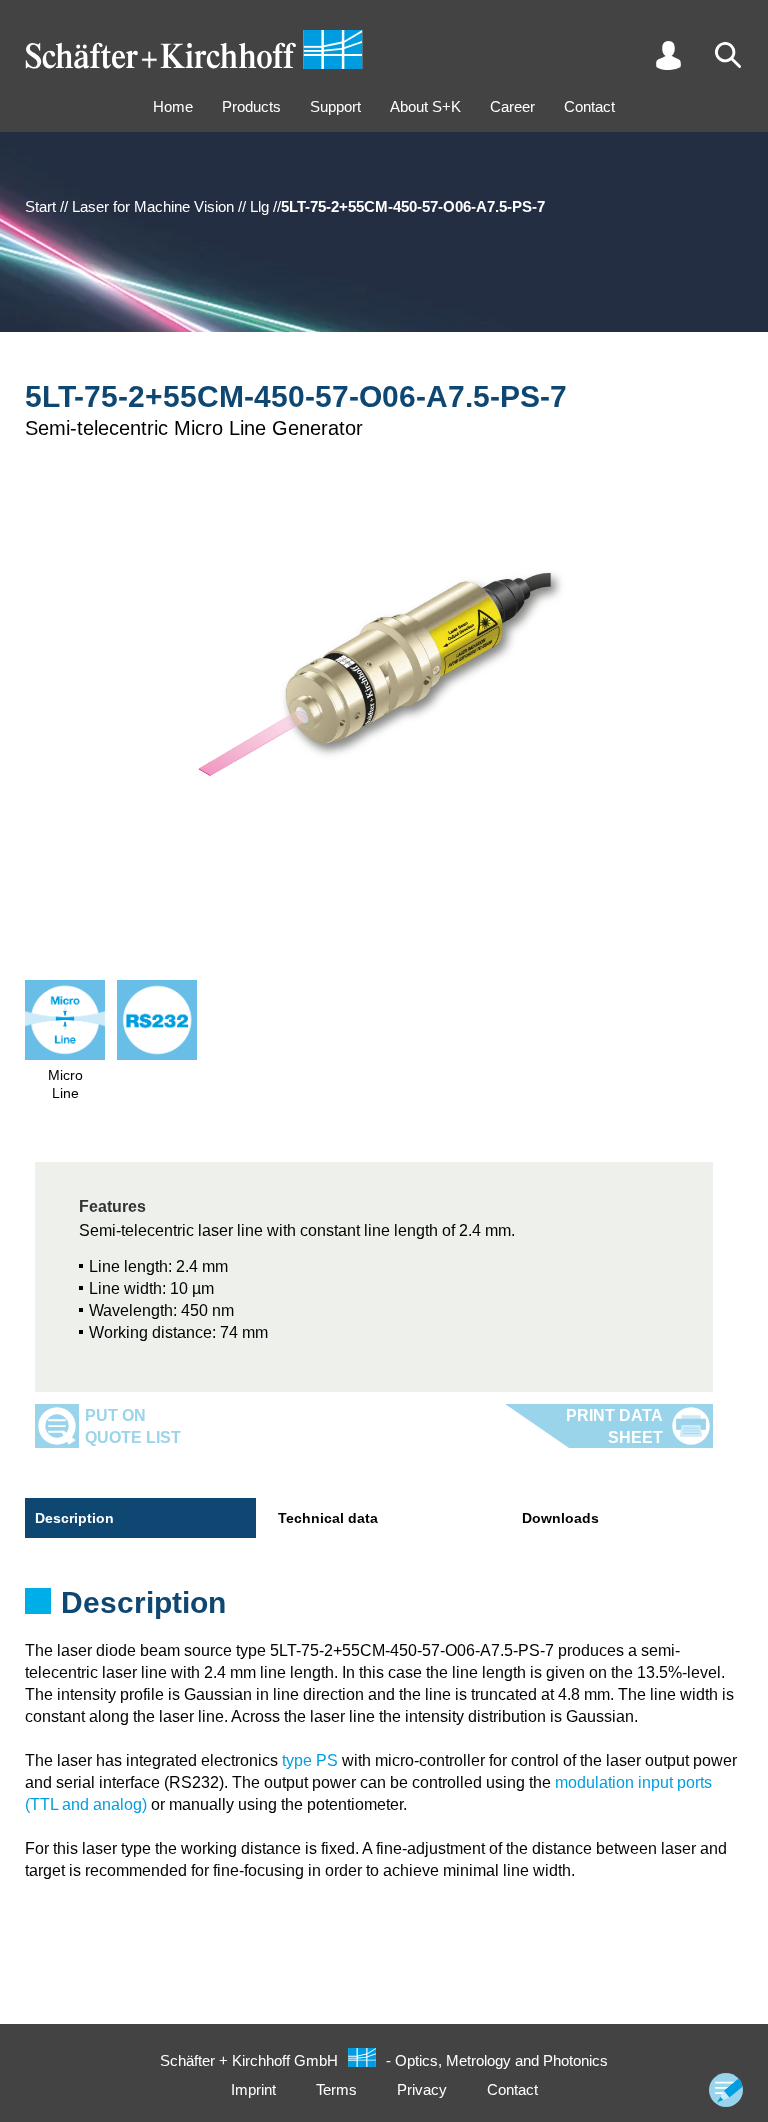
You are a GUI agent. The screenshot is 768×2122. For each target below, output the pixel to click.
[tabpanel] (384, 1609)
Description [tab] (74, 1518)
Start (40, 206)
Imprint (253, 2089)
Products (251, 106)
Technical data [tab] (328, 1518)
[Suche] (728, 55)
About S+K (425, 106)
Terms (336, 2089)
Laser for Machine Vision (153, 206)
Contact (589, 106)
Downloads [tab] (560, 1518)
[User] (668, 55)
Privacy (422, 2089)
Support (335, 106)
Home (173, 106)
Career (512, 106)
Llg (259, 206)
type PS (310, 1760)
